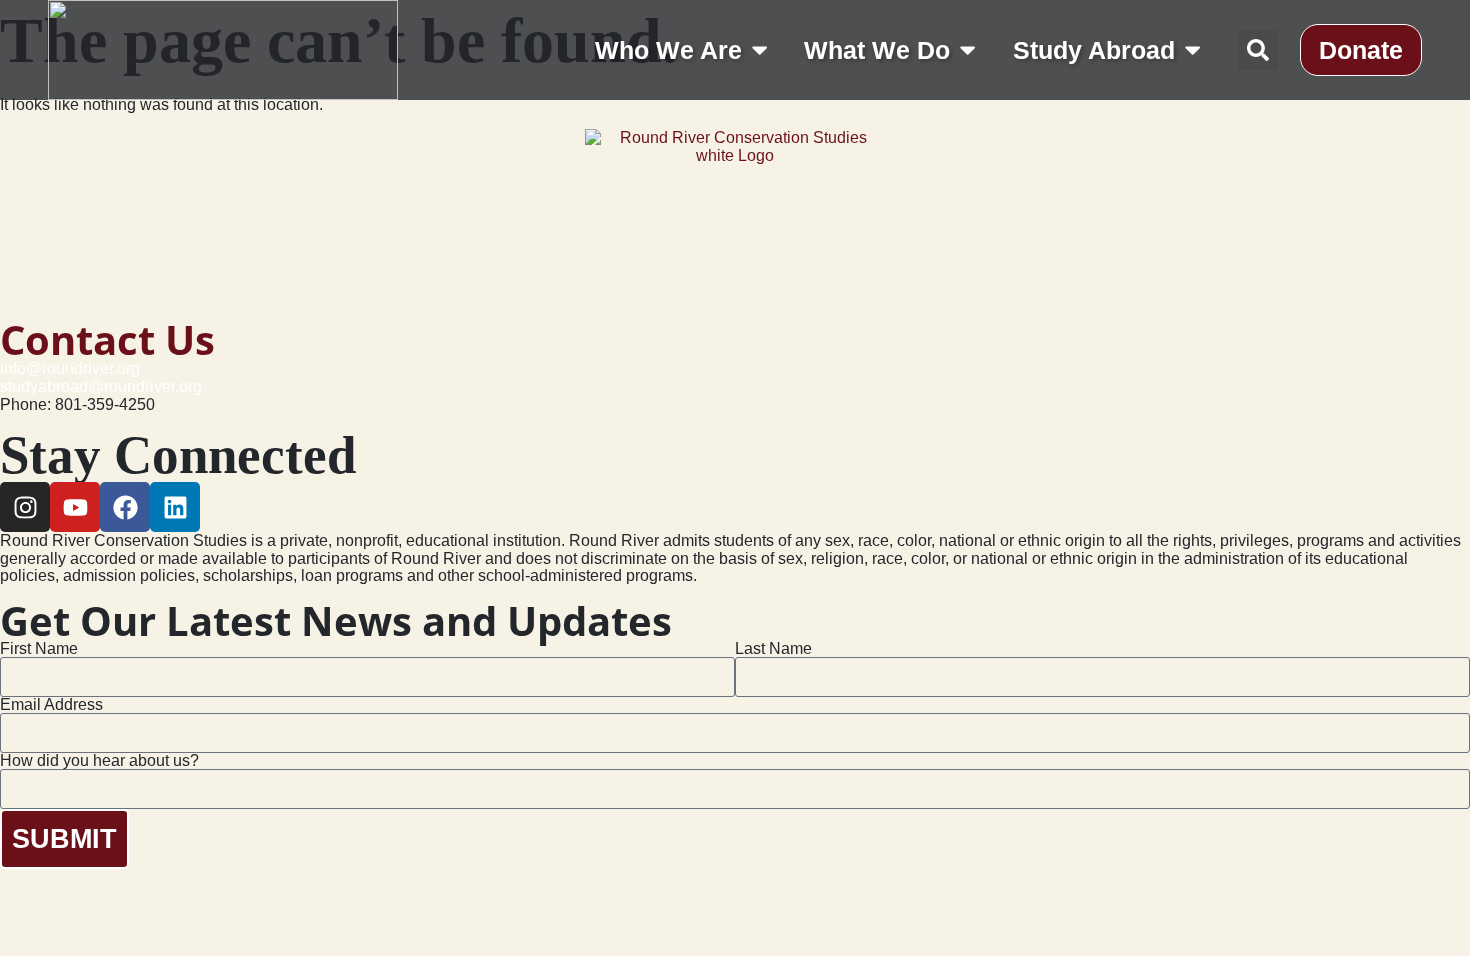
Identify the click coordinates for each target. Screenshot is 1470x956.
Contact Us (107, 339)
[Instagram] (25, 507)
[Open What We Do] (967, 49)
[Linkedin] (175, 507)
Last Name (773, 649)
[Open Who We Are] (759, 49)
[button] (1258, 50)
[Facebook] (125, 507)
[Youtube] (75, 507)
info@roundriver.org (70, 368)
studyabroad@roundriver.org (101, 386)
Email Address (51, 705)
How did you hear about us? (99, 761)
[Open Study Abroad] (1192, 49)
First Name (39, 649)
